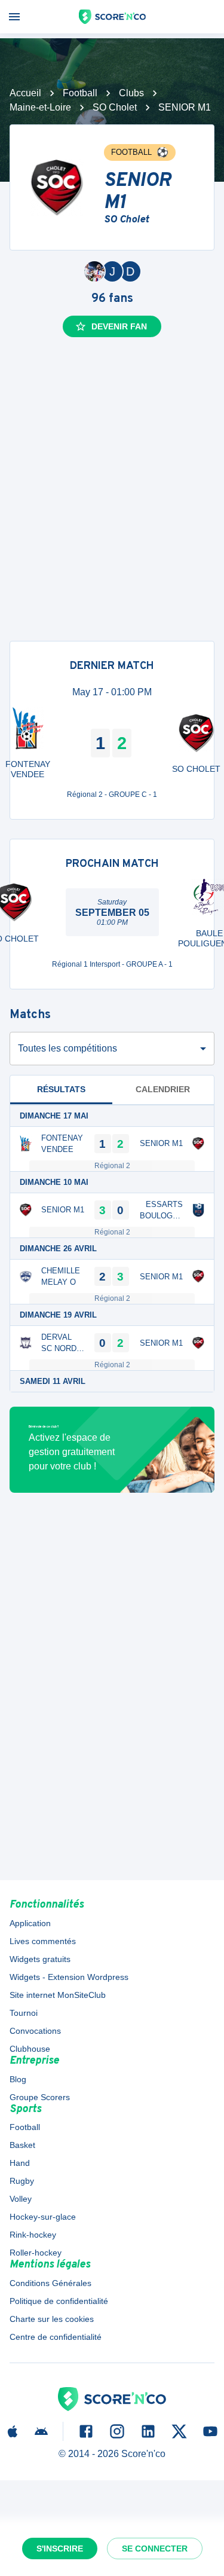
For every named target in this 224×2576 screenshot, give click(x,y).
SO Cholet (115, 107)
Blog (18, 2079)
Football (80, 93)
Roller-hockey (36, 2253)
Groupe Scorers (40, 2097)
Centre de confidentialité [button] (56, 2337)
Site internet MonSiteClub (58, 1995)
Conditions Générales (50, 2283)
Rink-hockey (33, 2235)
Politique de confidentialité (59, 2301)
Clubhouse (30, 2049)
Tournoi (24, 2013)
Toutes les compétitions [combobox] (67, 1048)
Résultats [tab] (61, 1089)
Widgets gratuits (40, 1959)
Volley (21, 2199)
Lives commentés (43, 1941)
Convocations (35, 2031)
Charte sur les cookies (52, 2319)
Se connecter (155, 2549)
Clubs (131, 93)
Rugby (22, 2181)
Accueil (25, 93)
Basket (22, 2145)
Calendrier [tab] (163, 1089)
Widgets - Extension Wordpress (69, 1977)
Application (30, 1923)
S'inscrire (60, 2549)
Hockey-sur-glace (43, 2217)
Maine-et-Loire (40, 107)
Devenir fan (119, 326)
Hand (20, 2163)
